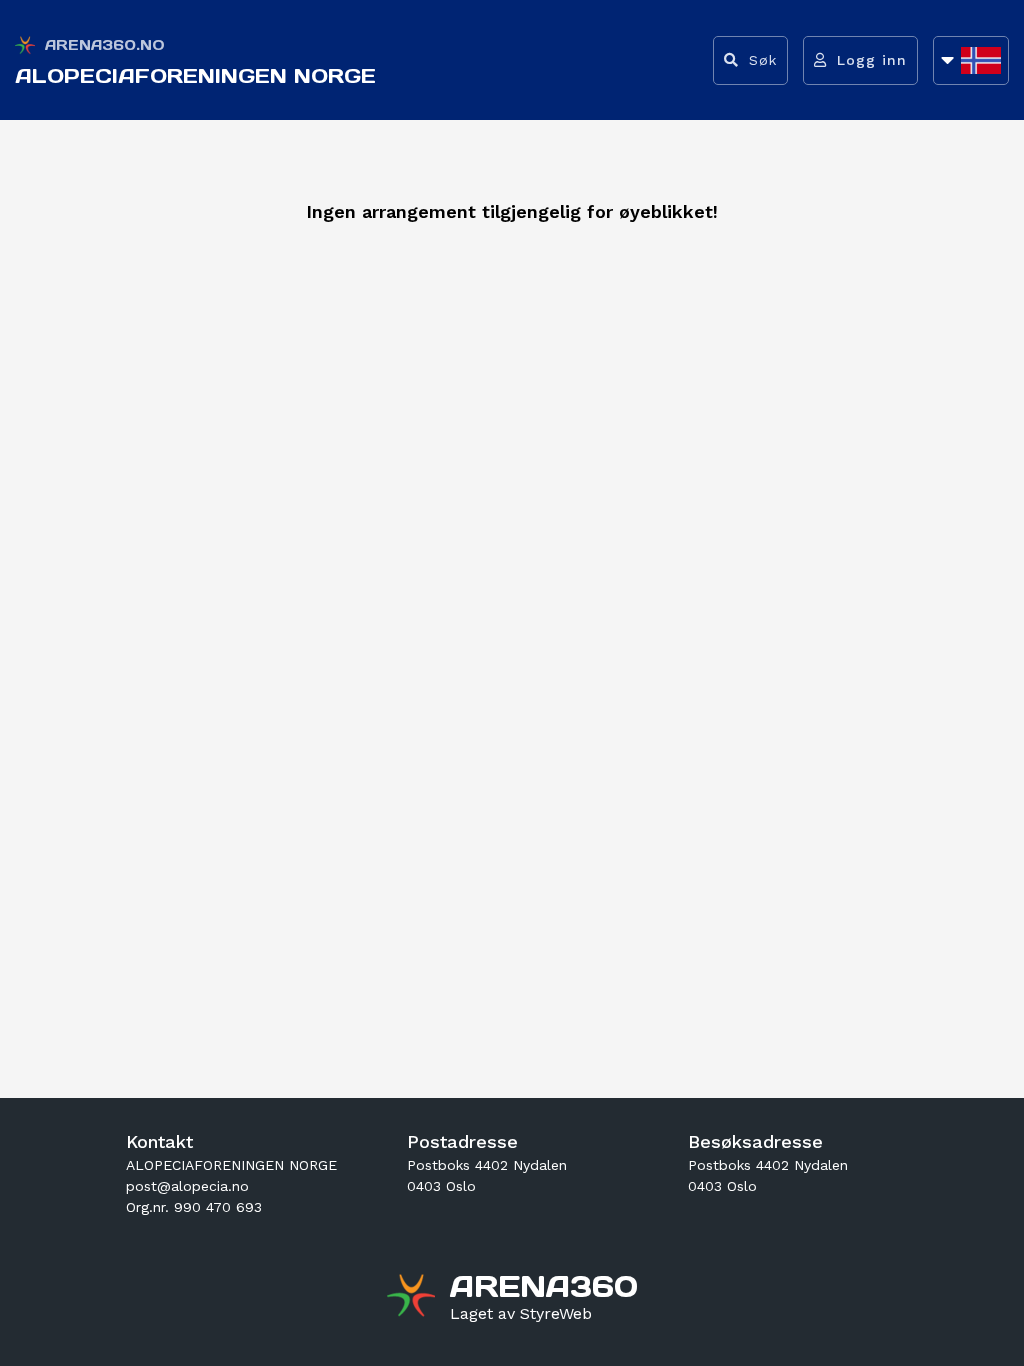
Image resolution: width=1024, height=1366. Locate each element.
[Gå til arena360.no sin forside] (413, 1298)
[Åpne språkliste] (971, 60)
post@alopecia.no (187, 1186)
